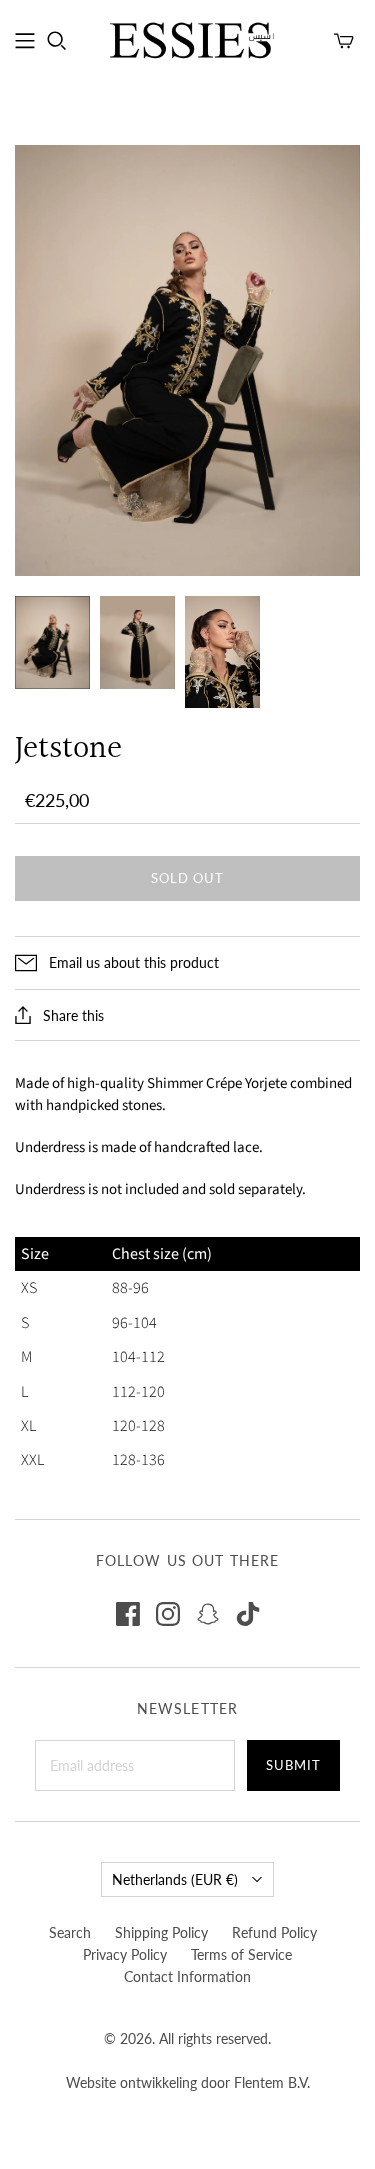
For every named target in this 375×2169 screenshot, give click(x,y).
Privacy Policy (125, 1954)
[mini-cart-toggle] (344, 41)
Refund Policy (274, 1932)
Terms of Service (241, 1954)
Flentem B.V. (272, 2082)
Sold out (187, 878)
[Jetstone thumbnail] (52, 643)
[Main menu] (25, 41)
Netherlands (175, 1879)
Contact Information (187, 1976)
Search (70, 1932)
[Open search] (57, 41)
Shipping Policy (161, 1932)
